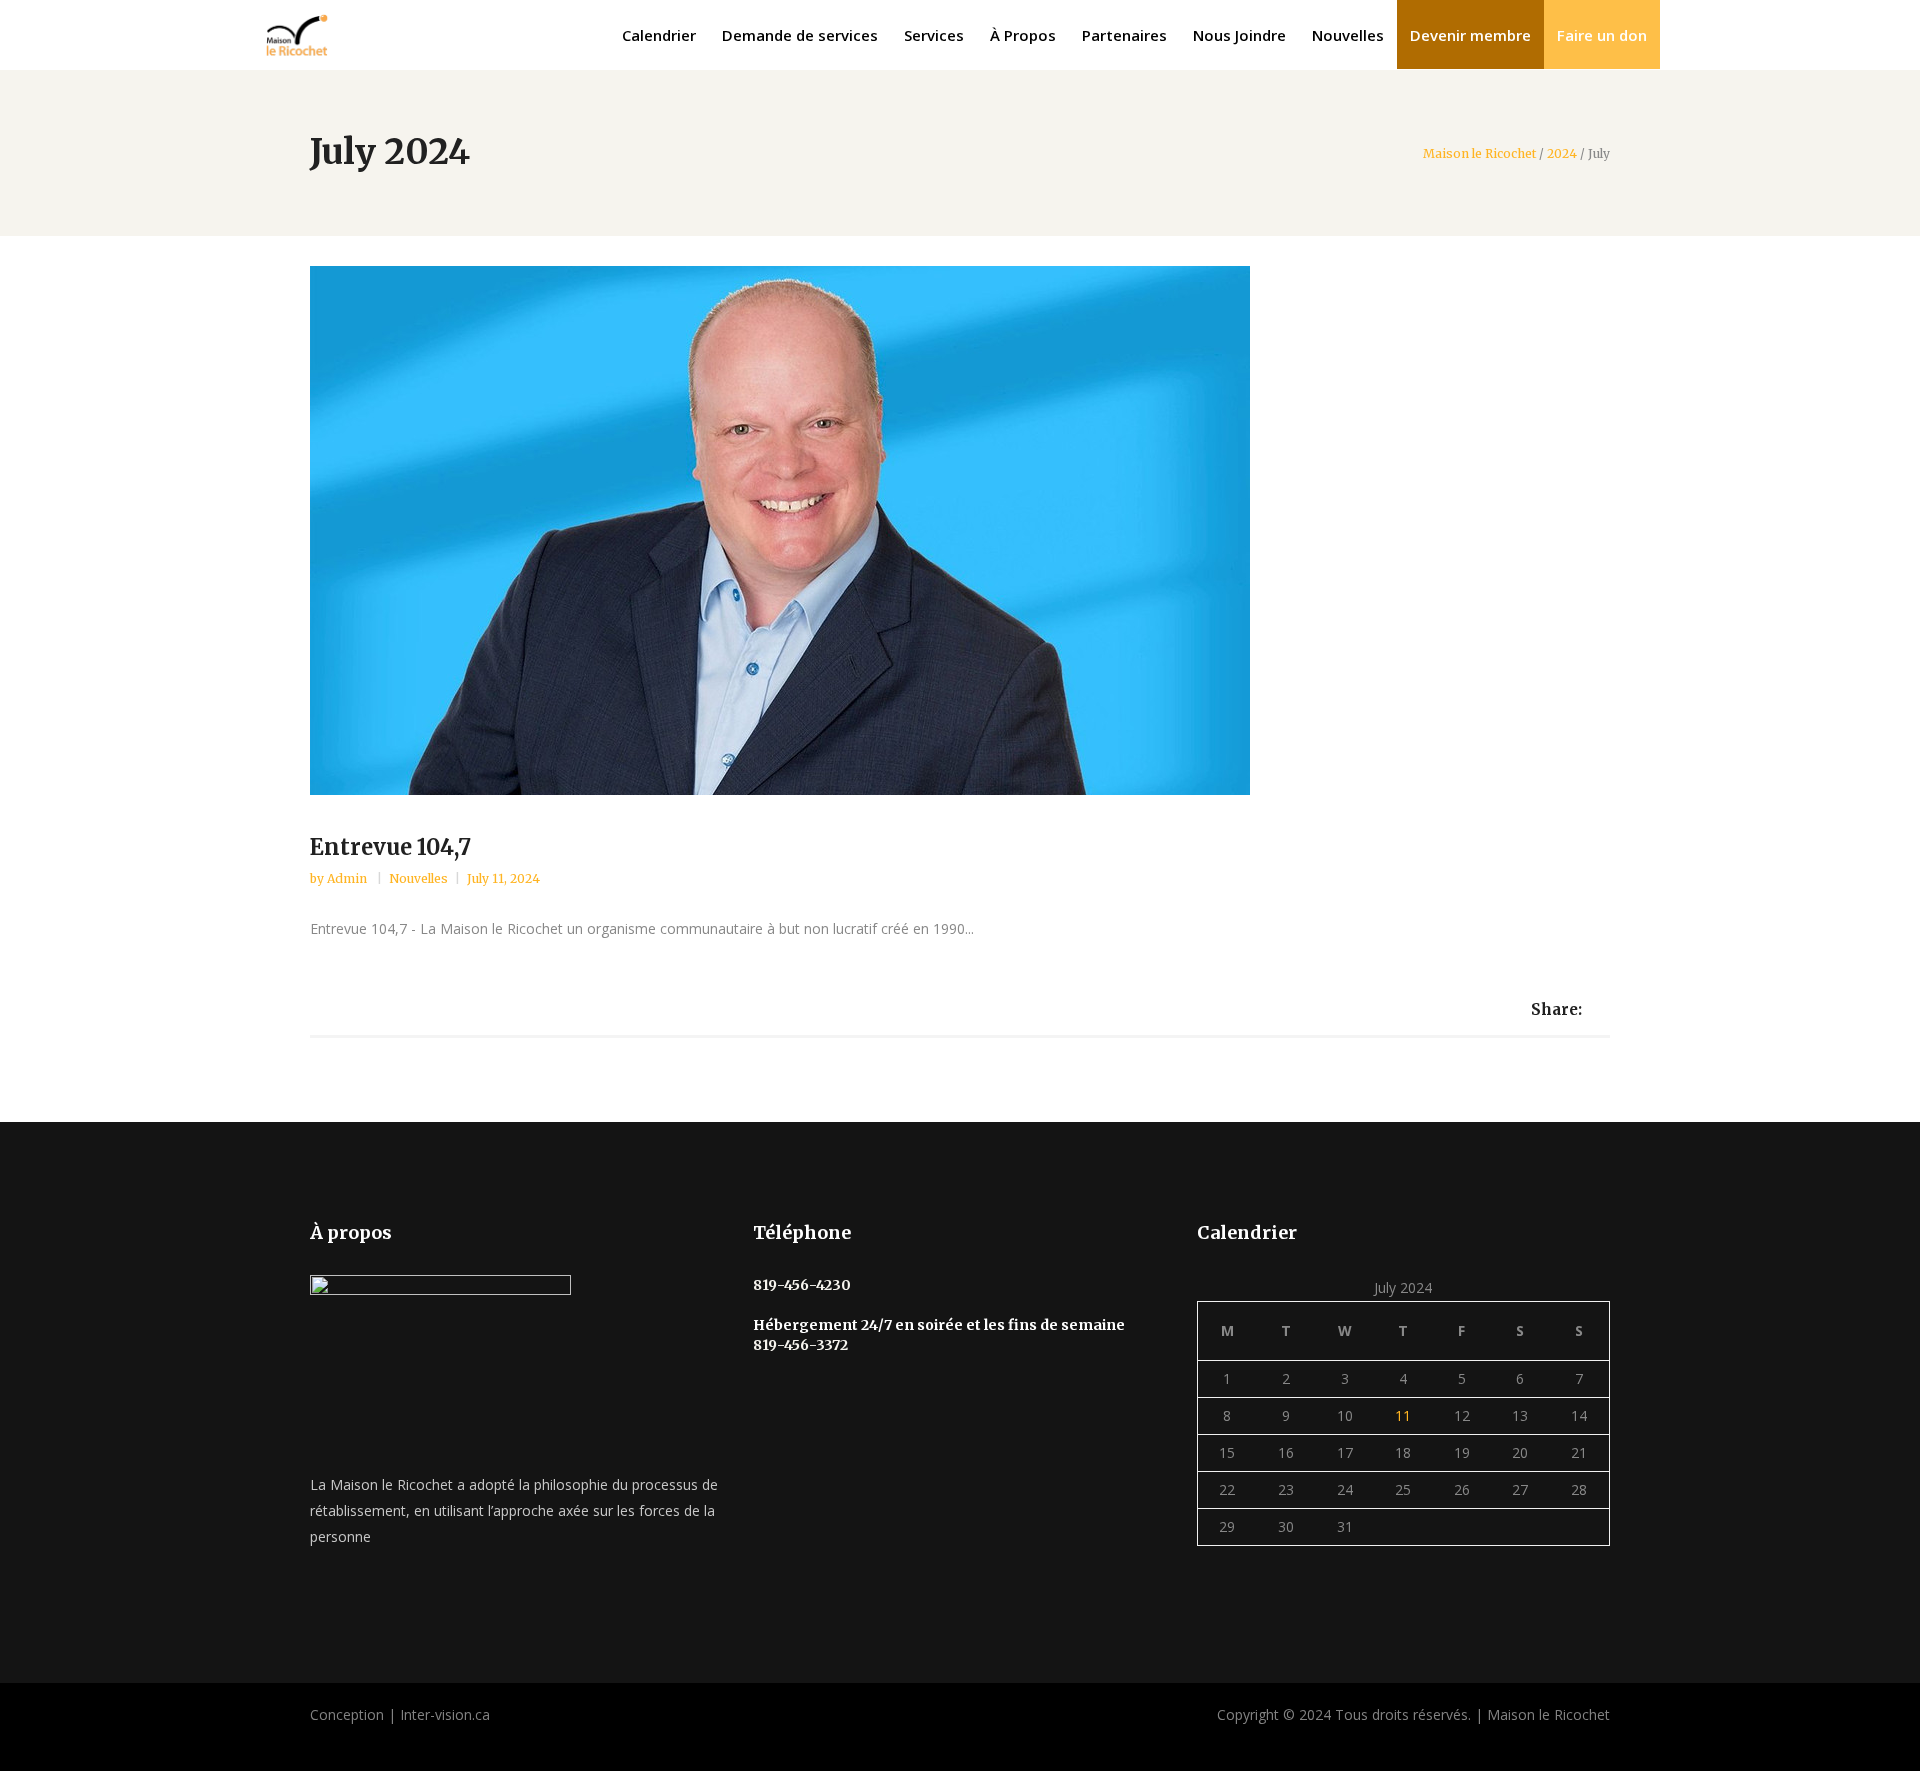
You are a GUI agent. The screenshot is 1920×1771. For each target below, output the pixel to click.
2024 (1562, 154)
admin (348, 878)
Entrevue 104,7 (390, 847)
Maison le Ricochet (1479, 154)
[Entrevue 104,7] (960, 530)
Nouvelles (418, 878)
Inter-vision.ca (445, 1714)
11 (1403, 1415)
